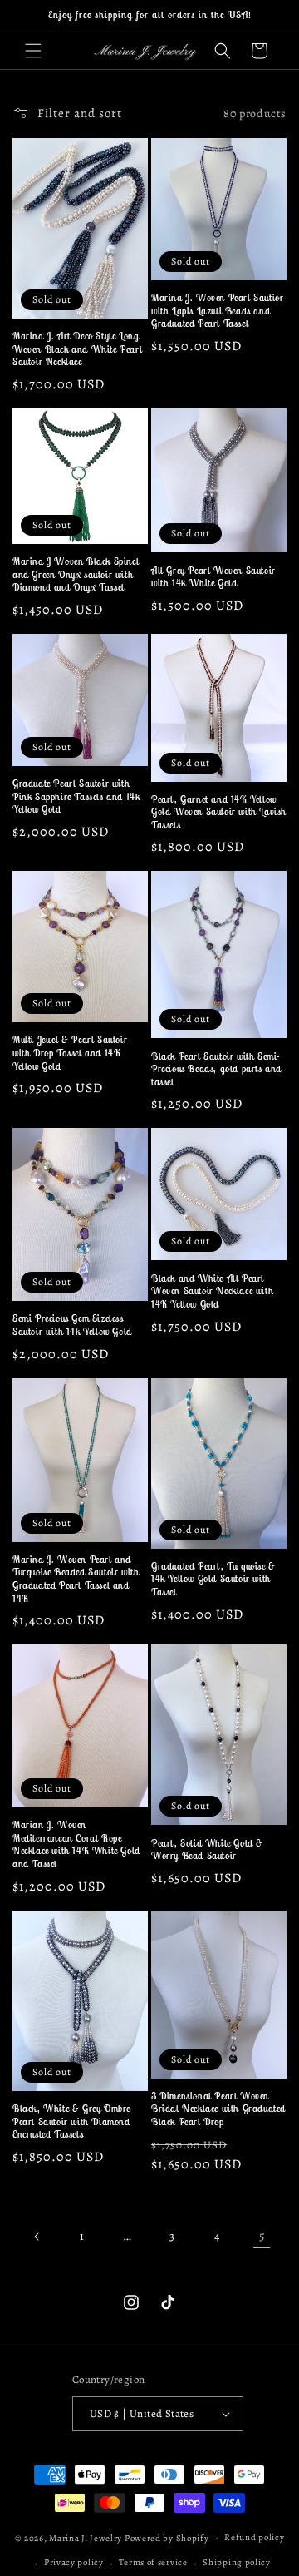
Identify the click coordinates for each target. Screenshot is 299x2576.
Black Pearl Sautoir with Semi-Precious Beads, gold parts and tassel (216, 1069)
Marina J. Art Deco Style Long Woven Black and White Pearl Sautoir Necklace (77, 349)
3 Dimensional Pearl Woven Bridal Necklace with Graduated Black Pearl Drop (218, 2109)
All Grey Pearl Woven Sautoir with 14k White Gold (213, 577)
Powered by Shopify (167, 2537)
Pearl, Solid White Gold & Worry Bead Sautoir (207, 1849)
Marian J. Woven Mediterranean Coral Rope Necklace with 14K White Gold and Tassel (76, 1844)
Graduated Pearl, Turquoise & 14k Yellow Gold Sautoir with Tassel (213, 1579)
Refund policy (254, 2537)
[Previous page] (37, 2237)
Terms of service (153, 2562)
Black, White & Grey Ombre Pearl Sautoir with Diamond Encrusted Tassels (71, 2121)
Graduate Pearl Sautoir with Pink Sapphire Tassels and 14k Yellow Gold (76, 796)
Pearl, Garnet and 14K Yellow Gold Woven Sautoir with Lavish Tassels (219, 812)
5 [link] (262, 2236)
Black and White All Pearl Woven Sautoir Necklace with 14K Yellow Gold (212, 1291)
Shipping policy (237, 2562)
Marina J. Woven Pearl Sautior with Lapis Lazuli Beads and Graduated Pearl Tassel (217, 310)
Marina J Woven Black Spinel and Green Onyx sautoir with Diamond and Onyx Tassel (76, 574)
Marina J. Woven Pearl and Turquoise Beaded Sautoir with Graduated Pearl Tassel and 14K (76, 1579)
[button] (33, 51)
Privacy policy (74, 2562)
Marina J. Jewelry (86, 2537)
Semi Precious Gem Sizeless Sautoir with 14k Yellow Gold (72, 1325)
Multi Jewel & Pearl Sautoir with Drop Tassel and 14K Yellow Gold (70, 1052)
